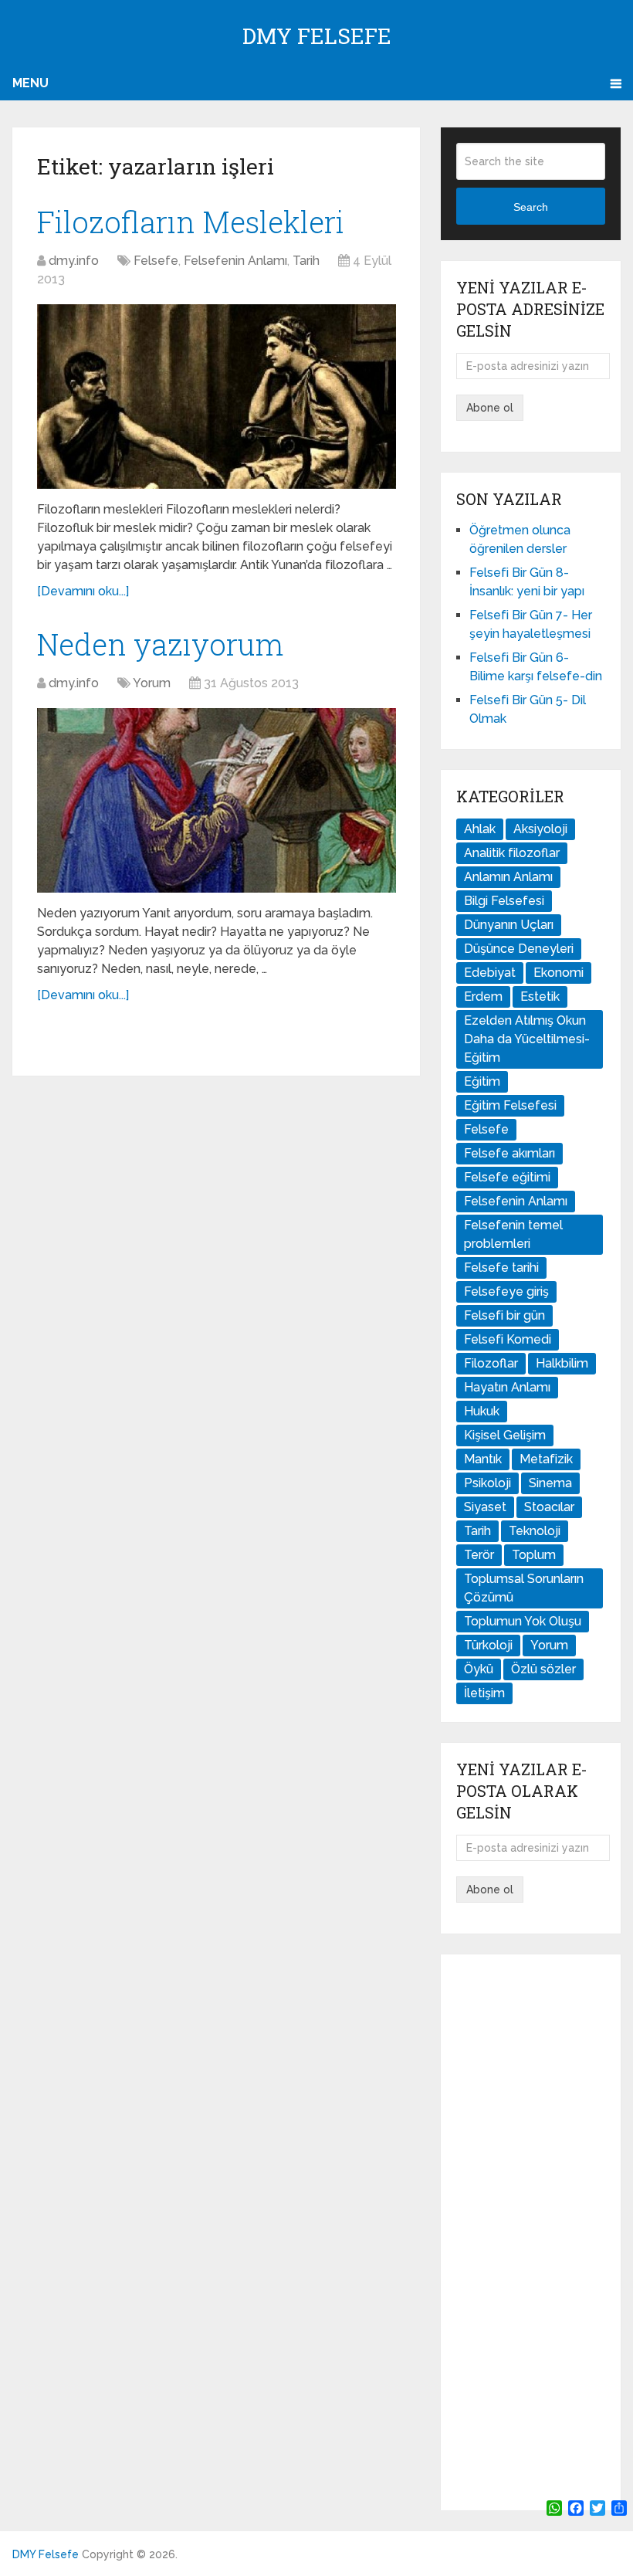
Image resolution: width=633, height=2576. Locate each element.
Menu (30, 83)
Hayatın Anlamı (507, 1387)
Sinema (550, 1483)
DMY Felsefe (317, 36)
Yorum (152, 683)
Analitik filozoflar (512, 853)
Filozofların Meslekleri (191, 222)
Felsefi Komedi (508, 1339)
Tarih (306, 261)
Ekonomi (559, 973)
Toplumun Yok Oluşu (523, 1621)
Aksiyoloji (540, 829)
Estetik (540, 997)
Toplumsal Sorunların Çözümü (524, 1588)
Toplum (534, 1555)
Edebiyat (490, 973)
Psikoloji (487, 1483)
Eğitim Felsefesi (510, 1105)
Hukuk (482, 1411)
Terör (479, 1555)
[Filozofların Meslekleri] (217, 397)
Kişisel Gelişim (505, 1435)
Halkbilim (562, 1363)
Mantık (483, 1459)
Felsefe (156, 261)
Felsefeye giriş (506, 1291)
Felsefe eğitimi (507, 1177)
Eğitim (482, 1081)
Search (531, 207)
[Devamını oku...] (83, 591)
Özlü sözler (543, 1669)
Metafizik (546, 1459)
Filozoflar (491, 1363)
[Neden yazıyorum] (217, 800)
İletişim (484, 1693)
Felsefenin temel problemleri (513, 1234)
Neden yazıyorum (160, 644)
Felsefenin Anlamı (235, 261)
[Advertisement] (530, 2232)
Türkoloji (488, 1645)
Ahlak (480, 829)
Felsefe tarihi (501, 1268)
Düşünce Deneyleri (519, 949)
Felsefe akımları (509, 1153)
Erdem (483, 997)
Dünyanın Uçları (509, 925)
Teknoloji (535, 1531)
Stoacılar (549, 1507)
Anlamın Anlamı (508, 877)
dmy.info (74, 261)
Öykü (479, 1669)
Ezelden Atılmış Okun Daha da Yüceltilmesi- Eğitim (527, 1039)
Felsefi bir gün (504, 1315)
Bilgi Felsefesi (504, 901)
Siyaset (485, 1507)
